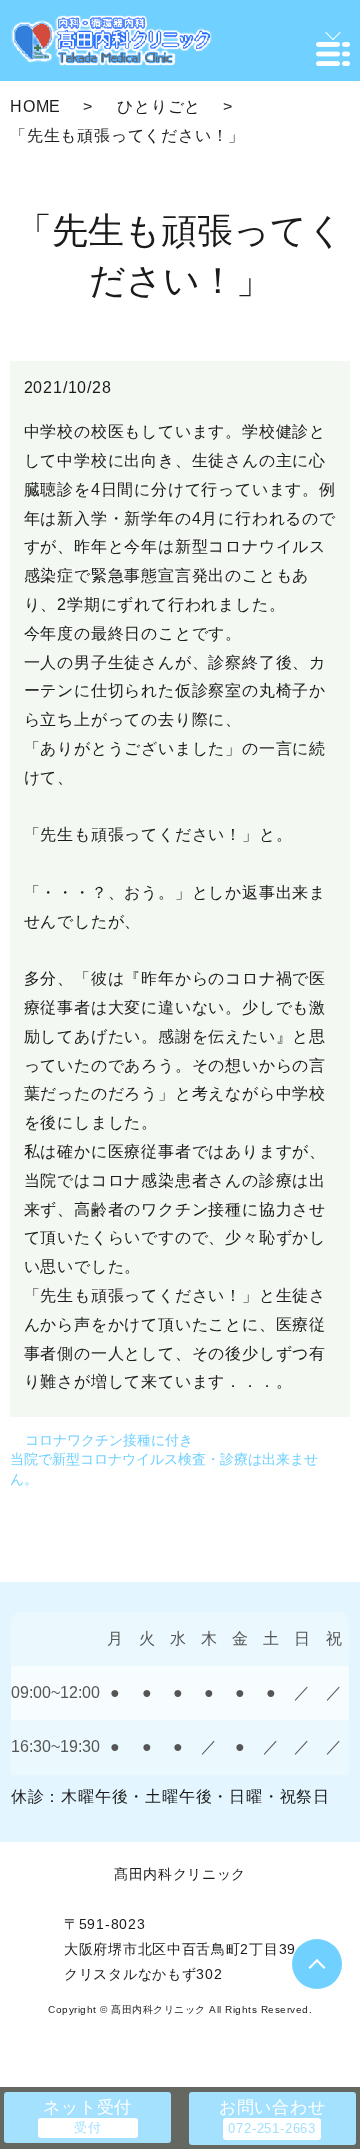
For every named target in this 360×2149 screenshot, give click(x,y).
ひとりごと (159, 106)
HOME (35, 106)
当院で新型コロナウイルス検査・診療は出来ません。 (164, 1469)
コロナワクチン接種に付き (109, 1440)
